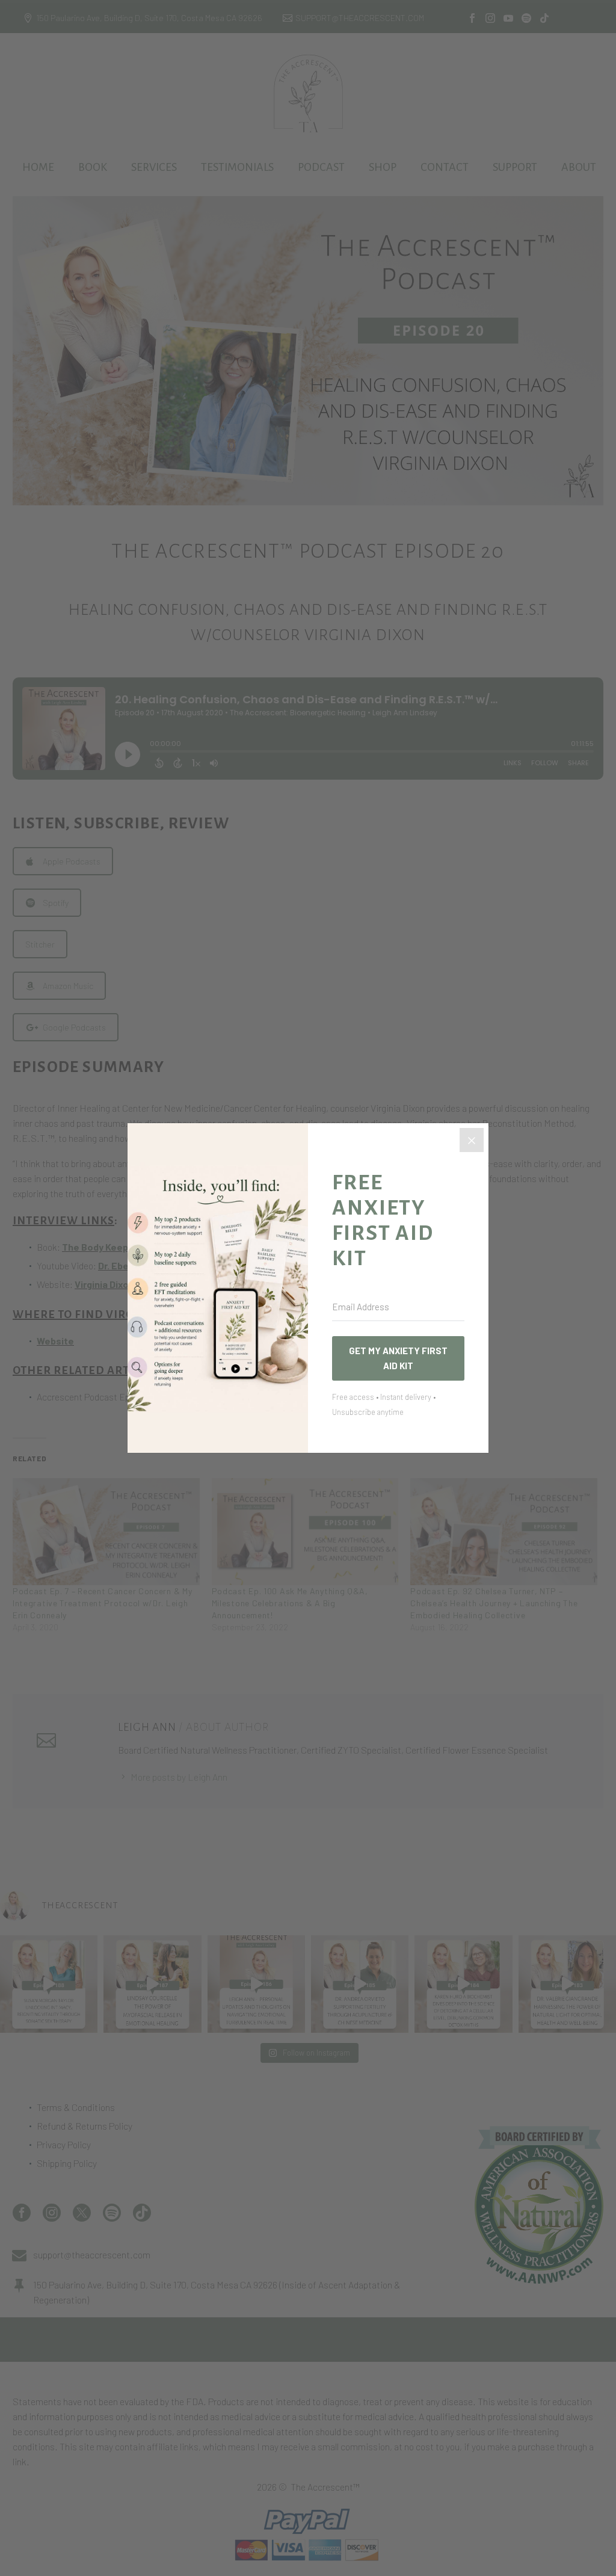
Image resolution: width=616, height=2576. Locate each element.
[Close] (472, 1140)
